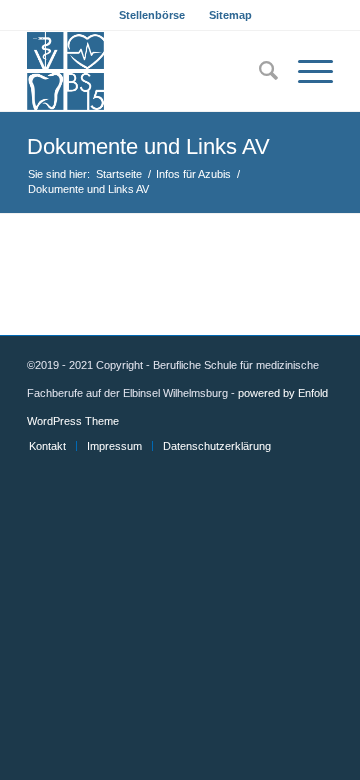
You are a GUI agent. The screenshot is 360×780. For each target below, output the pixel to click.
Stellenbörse (152, 15)
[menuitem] (152, 15)
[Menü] (305, 71)
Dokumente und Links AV (148, 146)
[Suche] (258, 71)
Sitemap (230, 15)
